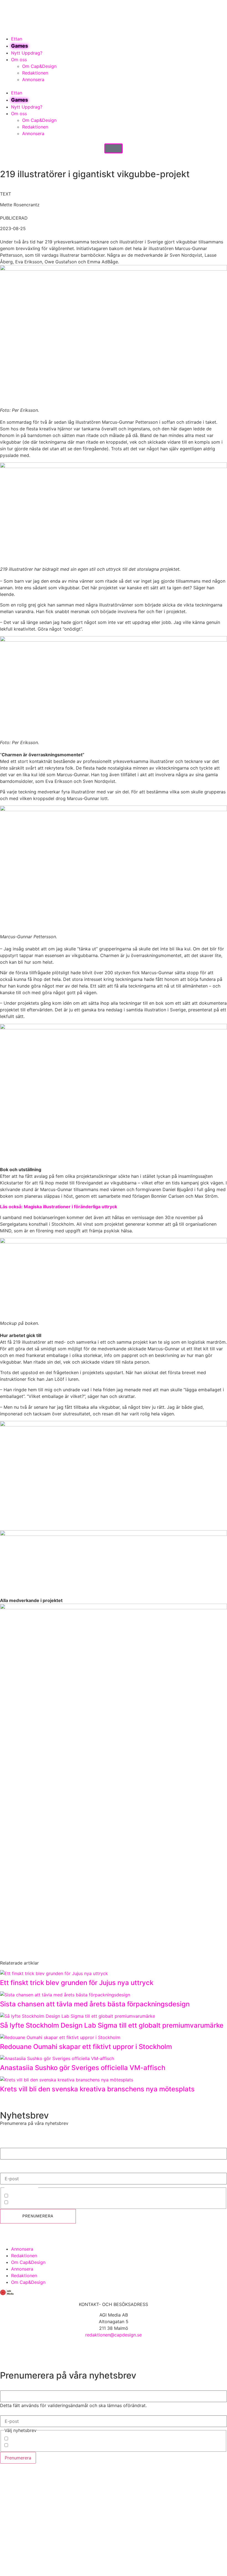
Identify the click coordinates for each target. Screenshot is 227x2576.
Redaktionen (35, 73)
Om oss (19, 60)
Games (20, 46)
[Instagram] (7, 2237)
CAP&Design (22, 2196)
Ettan (17, 39)
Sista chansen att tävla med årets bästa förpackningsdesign (95, 2004)
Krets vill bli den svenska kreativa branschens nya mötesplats (97, 2089)
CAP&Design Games (30, 2203)
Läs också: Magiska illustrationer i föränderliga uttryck (59, 1207)
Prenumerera (38, 2216)
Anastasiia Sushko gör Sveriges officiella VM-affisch (83, 2068)
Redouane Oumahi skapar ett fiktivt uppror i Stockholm (86, 2047)
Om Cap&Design (39, 66)
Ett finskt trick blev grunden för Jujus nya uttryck (77, 1983)
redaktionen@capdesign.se (114, 2335)
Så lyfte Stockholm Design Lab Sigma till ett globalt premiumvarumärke (113, 2025)
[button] (114, 86)
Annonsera (33, 79)
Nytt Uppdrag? (27, 53)
